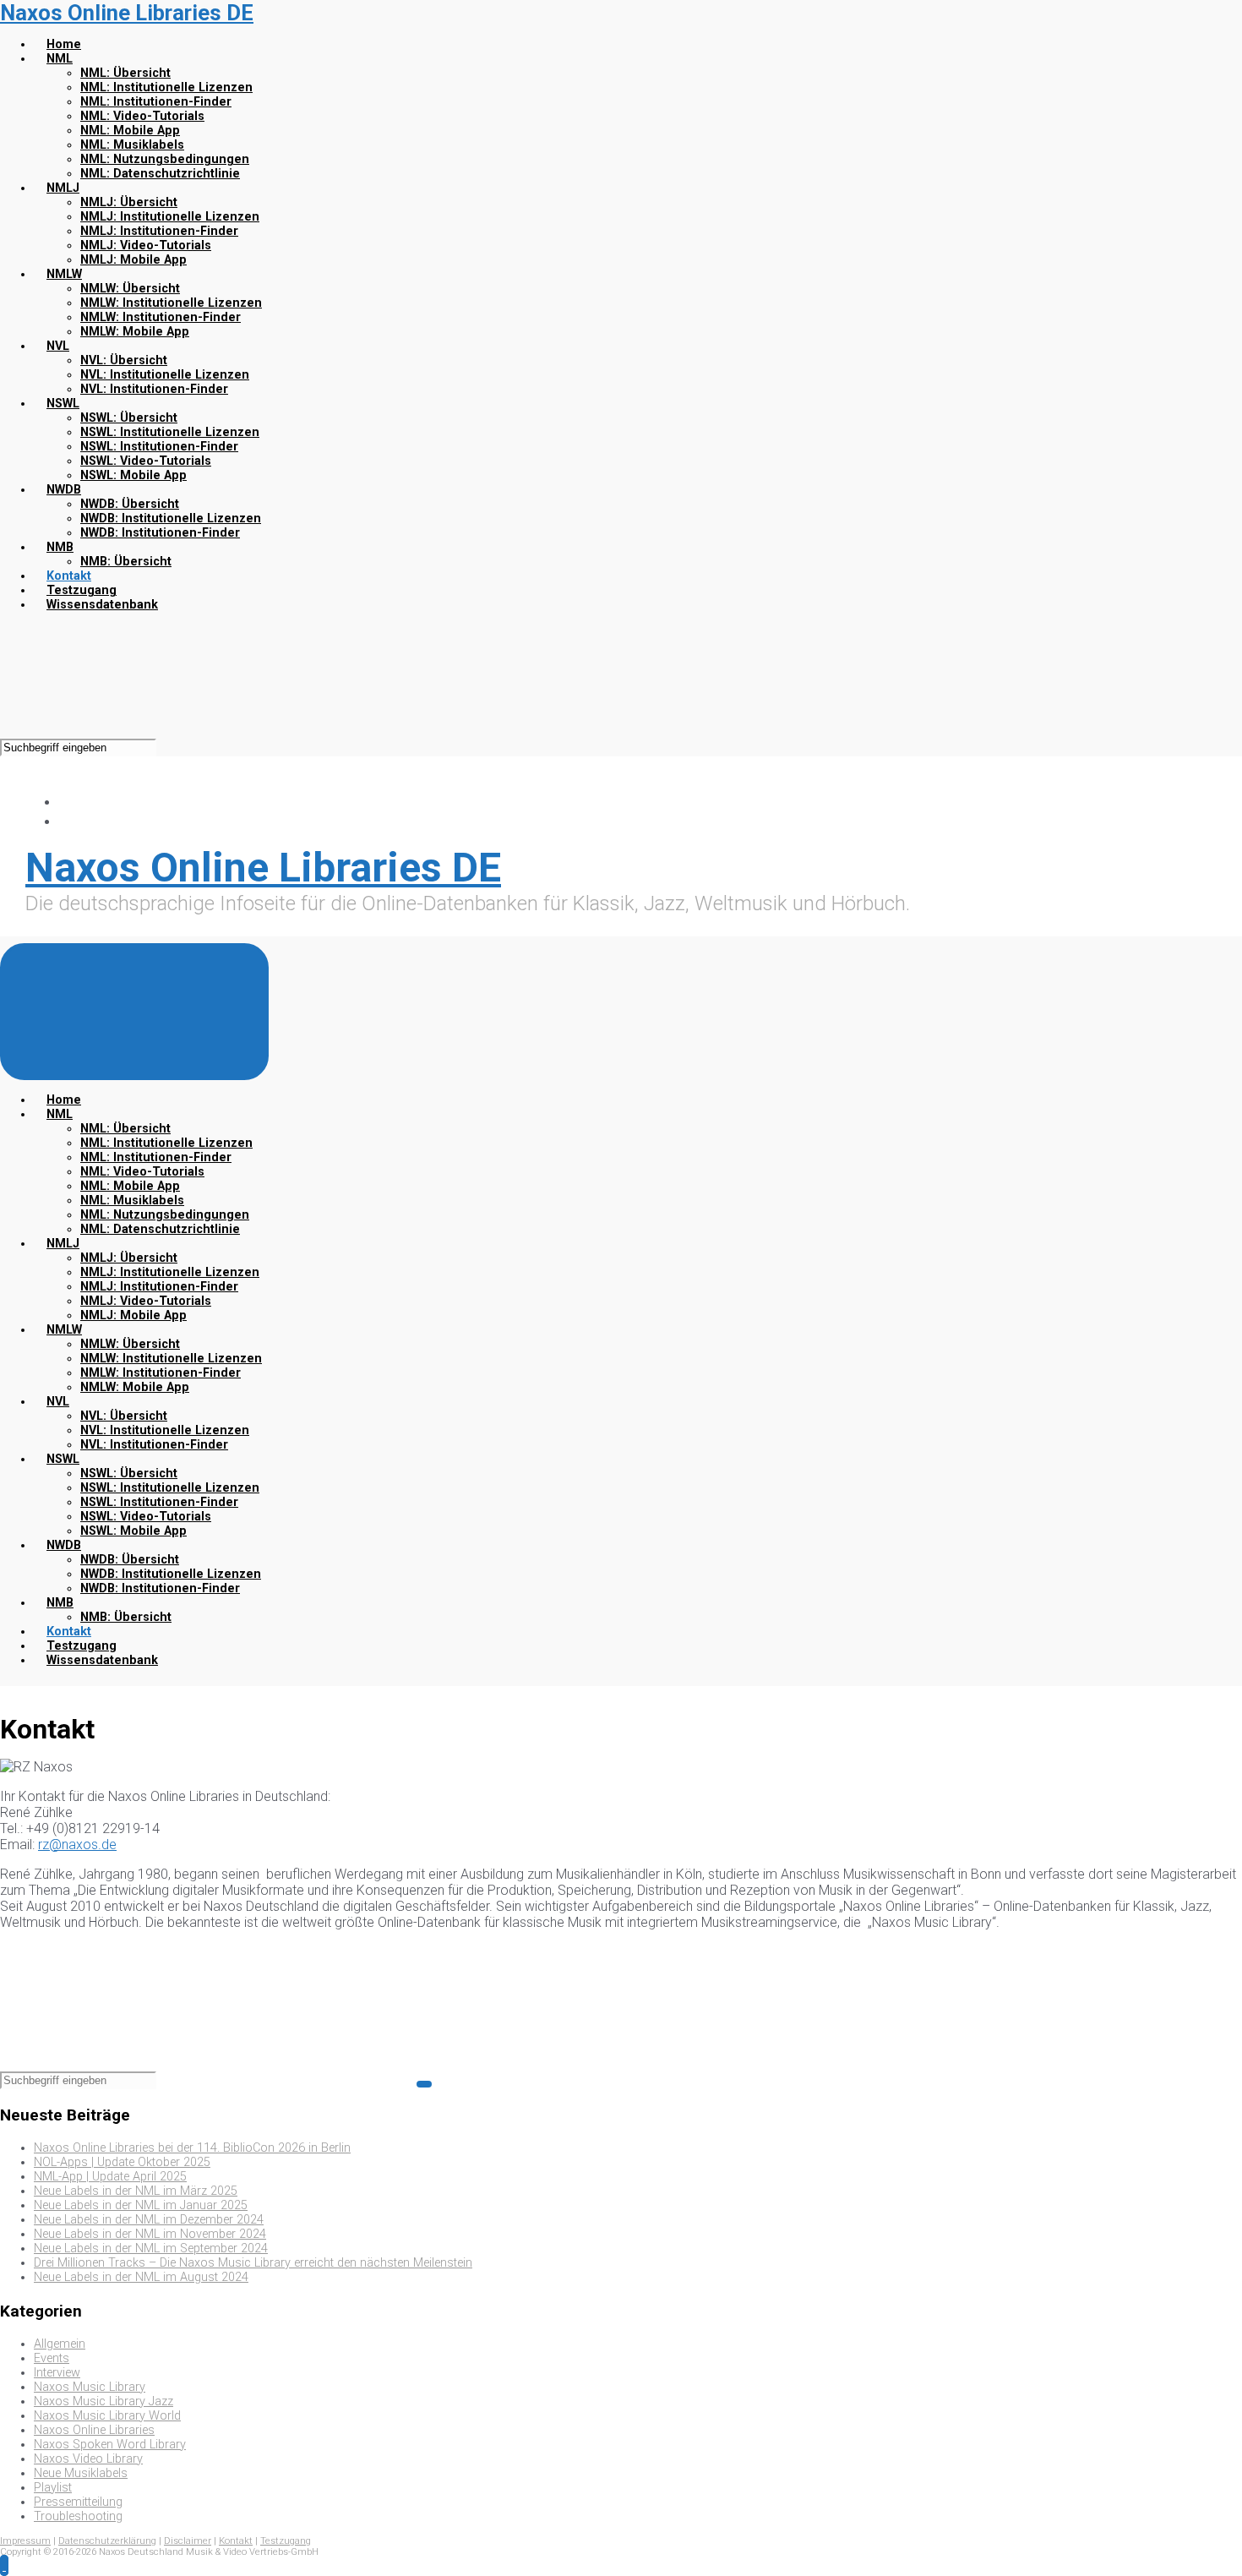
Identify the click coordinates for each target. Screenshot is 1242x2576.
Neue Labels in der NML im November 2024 (150, 2234)
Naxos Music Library (90, 2387)
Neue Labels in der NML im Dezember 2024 (149, 2220)
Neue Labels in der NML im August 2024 (141, 2277)
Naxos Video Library (88, 2459)
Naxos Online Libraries (94, 2430)
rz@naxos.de (77, 1845)
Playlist (53, 2488)
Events (52, 2358)
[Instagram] (67, 822)
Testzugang (286, 2541)
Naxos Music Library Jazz (103, 2401)
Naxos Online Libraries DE (127, 13)
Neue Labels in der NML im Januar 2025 (141, 2205)
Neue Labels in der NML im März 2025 (136, 2191)
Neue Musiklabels (81, 2473)
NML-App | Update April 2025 (110, 2177)
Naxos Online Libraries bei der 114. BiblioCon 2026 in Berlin (192, 2148)
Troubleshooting (78, 2516)
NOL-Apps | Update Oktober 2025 (122, 2162)
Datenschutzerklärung (107, 2541)
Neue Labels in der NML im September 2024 (151, 2249)
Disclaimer (188, 2541)
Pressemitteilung (78, 2502)
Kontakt (236, 2541)
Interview (57, 2373)
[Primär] (134, 1012)
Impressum (25, 2541)
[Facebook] (67, 802)
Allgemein (60, 2344)
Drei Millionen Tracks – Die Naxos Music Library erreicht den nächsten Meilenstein (253, 2263)
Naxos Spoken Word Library (110, 2445)
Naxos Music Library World (107, 2416)
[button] (4, 2565)
